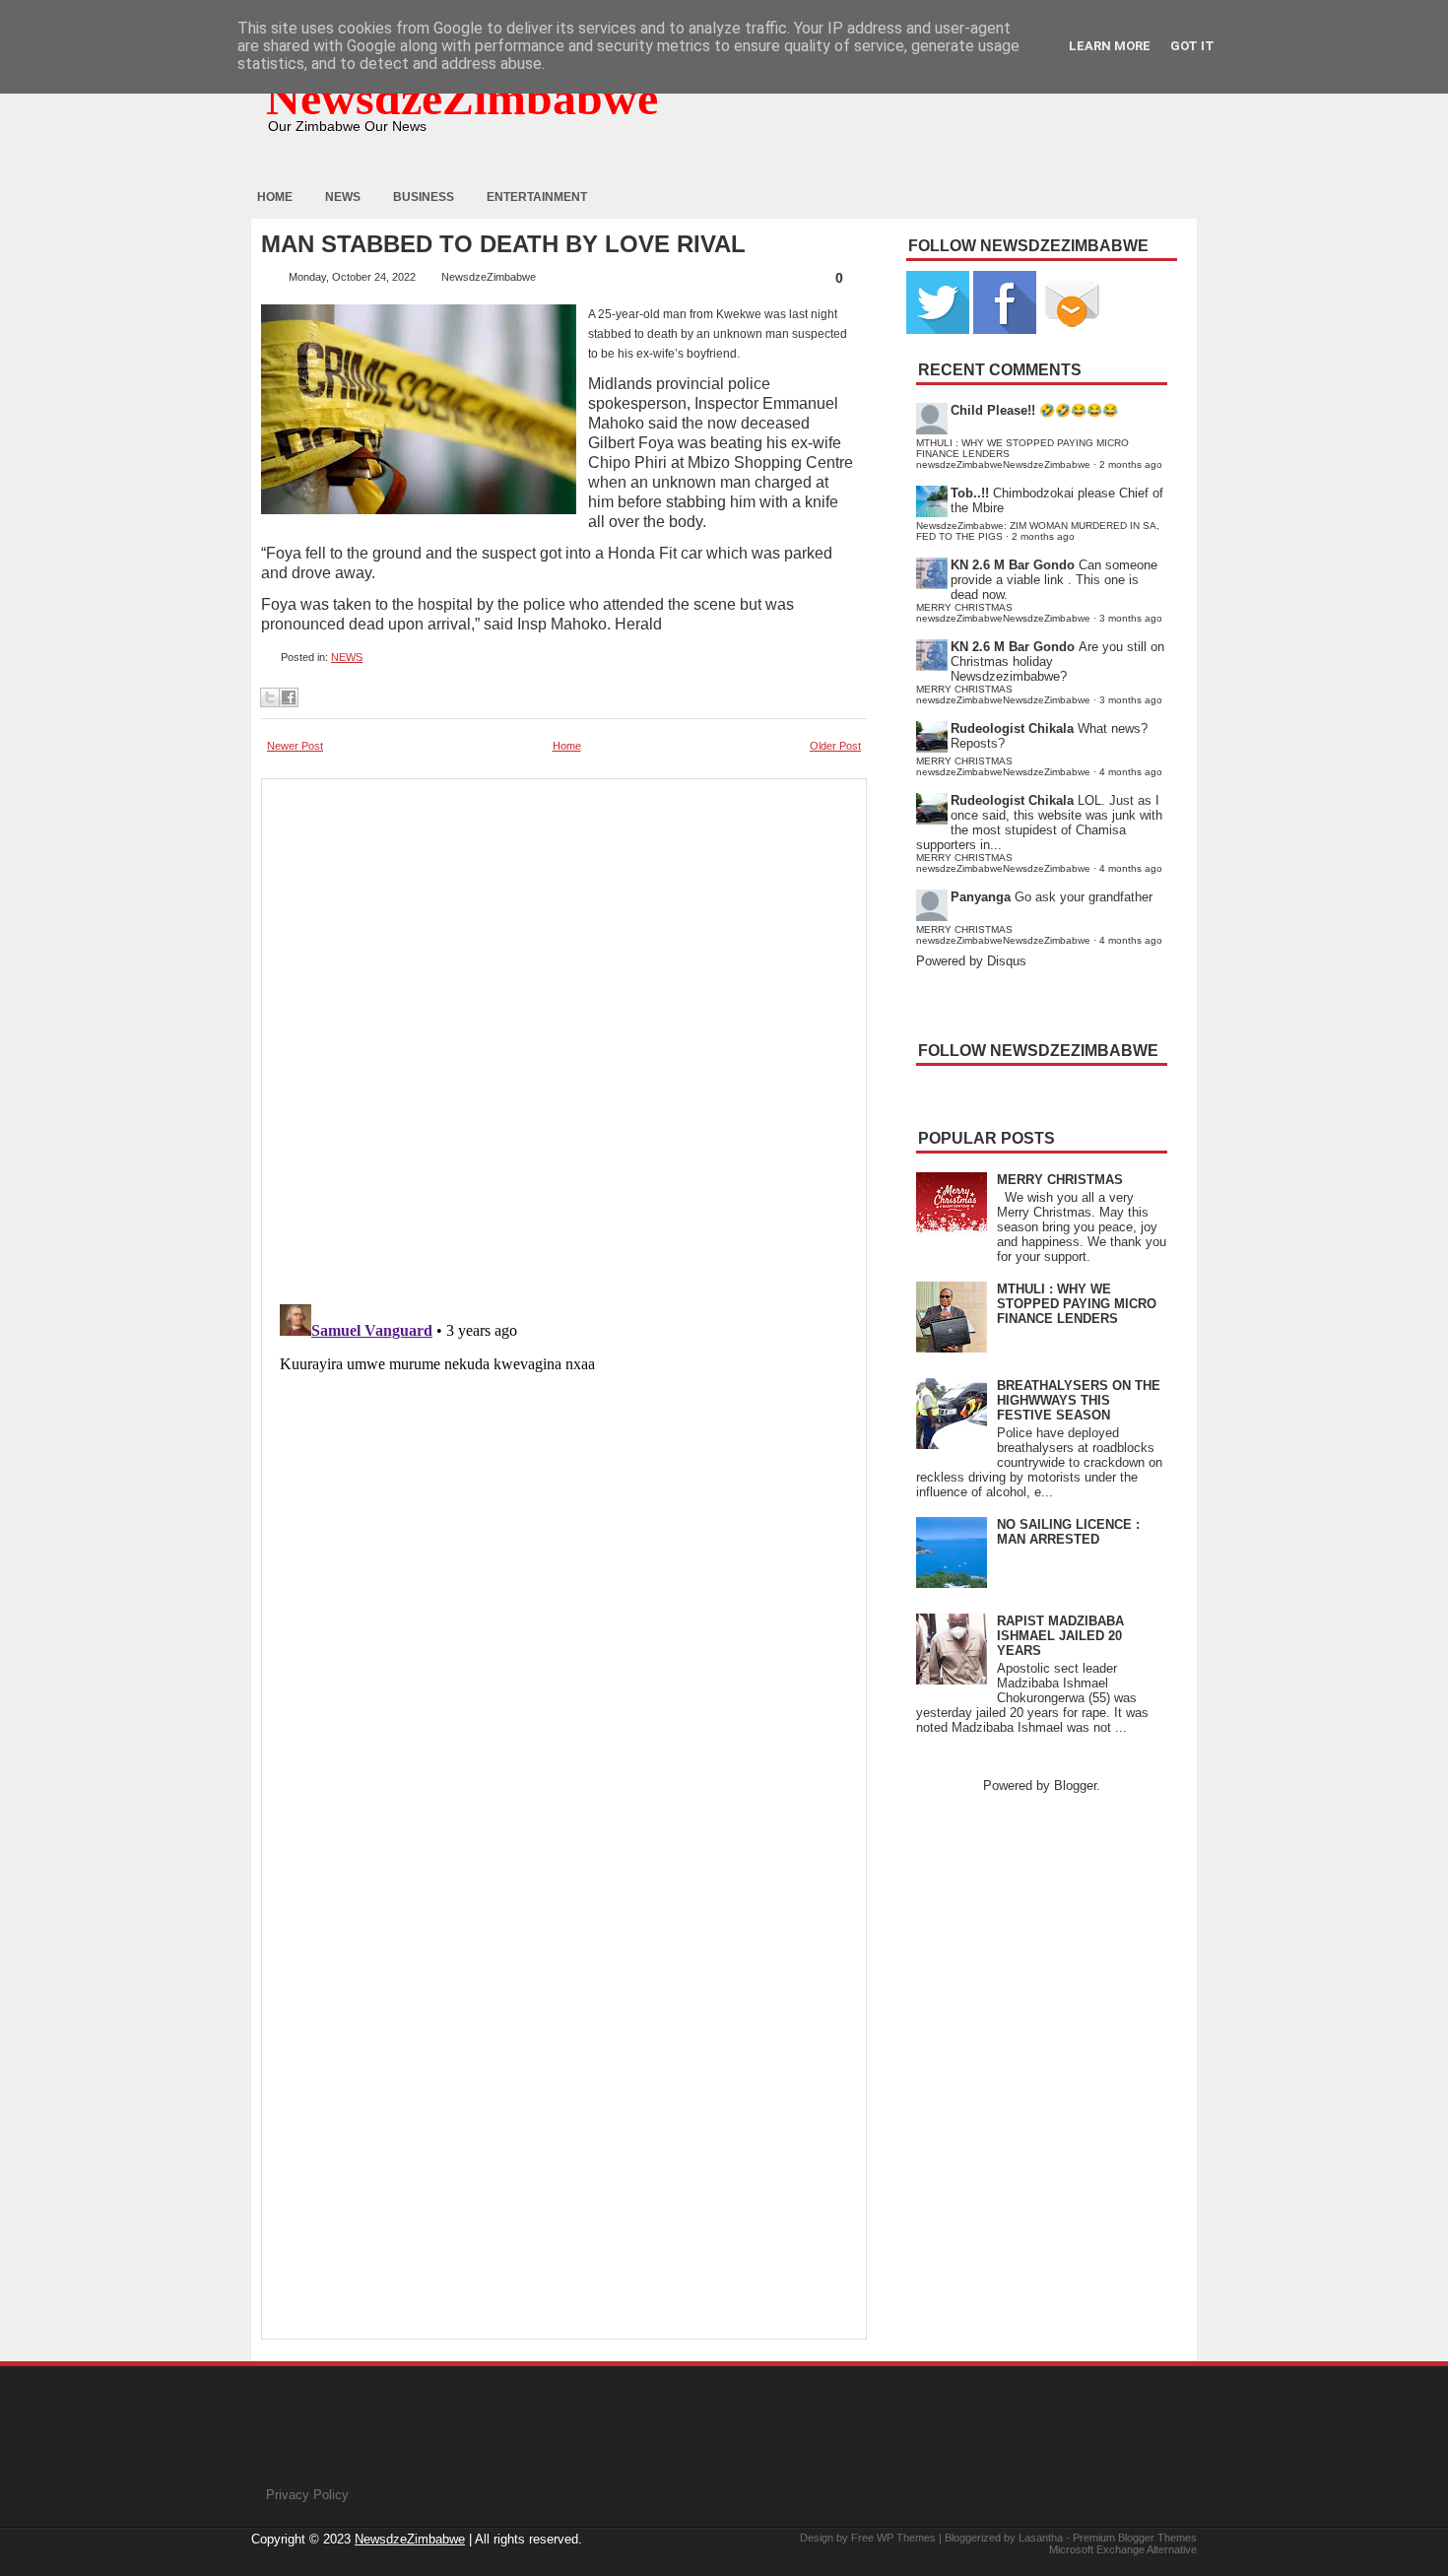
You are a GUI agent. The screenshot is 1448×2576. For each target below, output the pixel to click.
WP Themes (906, 2538)
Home (275, 197)
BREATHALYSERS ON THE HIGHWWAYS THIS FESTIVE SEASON (1079, 1400)
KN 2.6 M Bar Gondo (1013, 565)
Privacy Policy (307, 2495)
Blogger (1075, 1785)
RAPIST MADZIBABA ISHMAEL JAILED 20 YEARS (1060, 1636)
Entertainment (537, 197)
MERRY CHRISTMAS (1060, 1180)
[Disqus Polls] (564, 1035)
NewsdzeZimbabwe (462, 98)
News (343, 197)
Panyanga (981, 897)
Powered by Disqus (971, 961)
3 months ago (1131, 618)
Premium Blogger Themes (1135, 2538)
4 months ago (1131, 772)
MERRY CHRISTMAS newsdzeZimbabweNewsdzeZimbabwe (1003, 613)
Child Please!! (993, 410)
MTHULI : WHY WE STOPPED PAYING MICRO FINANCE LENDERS (1077, 1304)
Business (424, 197)
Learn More (1110, 46)
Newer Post (295, 746)
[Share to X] (270, 697)
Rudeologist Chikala (1012, 728)
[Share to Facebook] (289, 697)
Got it (1192, 46)
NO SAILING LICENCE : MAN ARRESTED (1068, 1532)
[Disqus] (564, 1543)
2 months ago (1131, 464)
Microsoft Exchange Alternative (1123, 2549)
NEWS (347, 657)
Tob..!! (970, 493)
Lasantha (1041, 2538)
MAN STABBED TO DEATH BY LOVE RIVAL (503, 244)
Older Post (835, 746)
